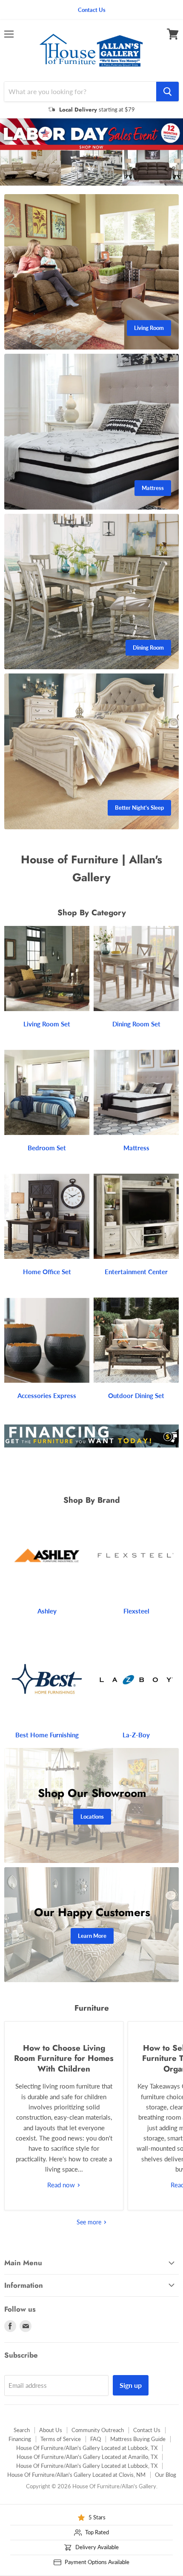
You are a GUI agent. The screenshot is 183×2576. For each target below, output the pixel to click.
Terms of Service (61, 2450)
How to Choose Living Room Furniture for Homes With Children (64, 2069)
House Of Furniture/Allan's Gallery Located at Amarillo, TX (87, 2468)
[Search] (167, 92)
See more (90, 2233)
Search (22, 2441)
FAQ (96, 2450)
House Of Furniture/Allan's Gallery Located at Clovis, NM (76, 2486)
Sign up (131, 2396)
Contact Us (147, 2441)
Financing (20, 2450)
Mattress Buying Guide (138, 2450)
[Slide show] (91, 158)
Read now (62, 2196)
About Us (51, 2441)
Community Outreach (98, 2441)
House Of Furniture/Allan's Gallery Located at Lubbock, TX (87, 2459)
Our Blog (166, 2486)
